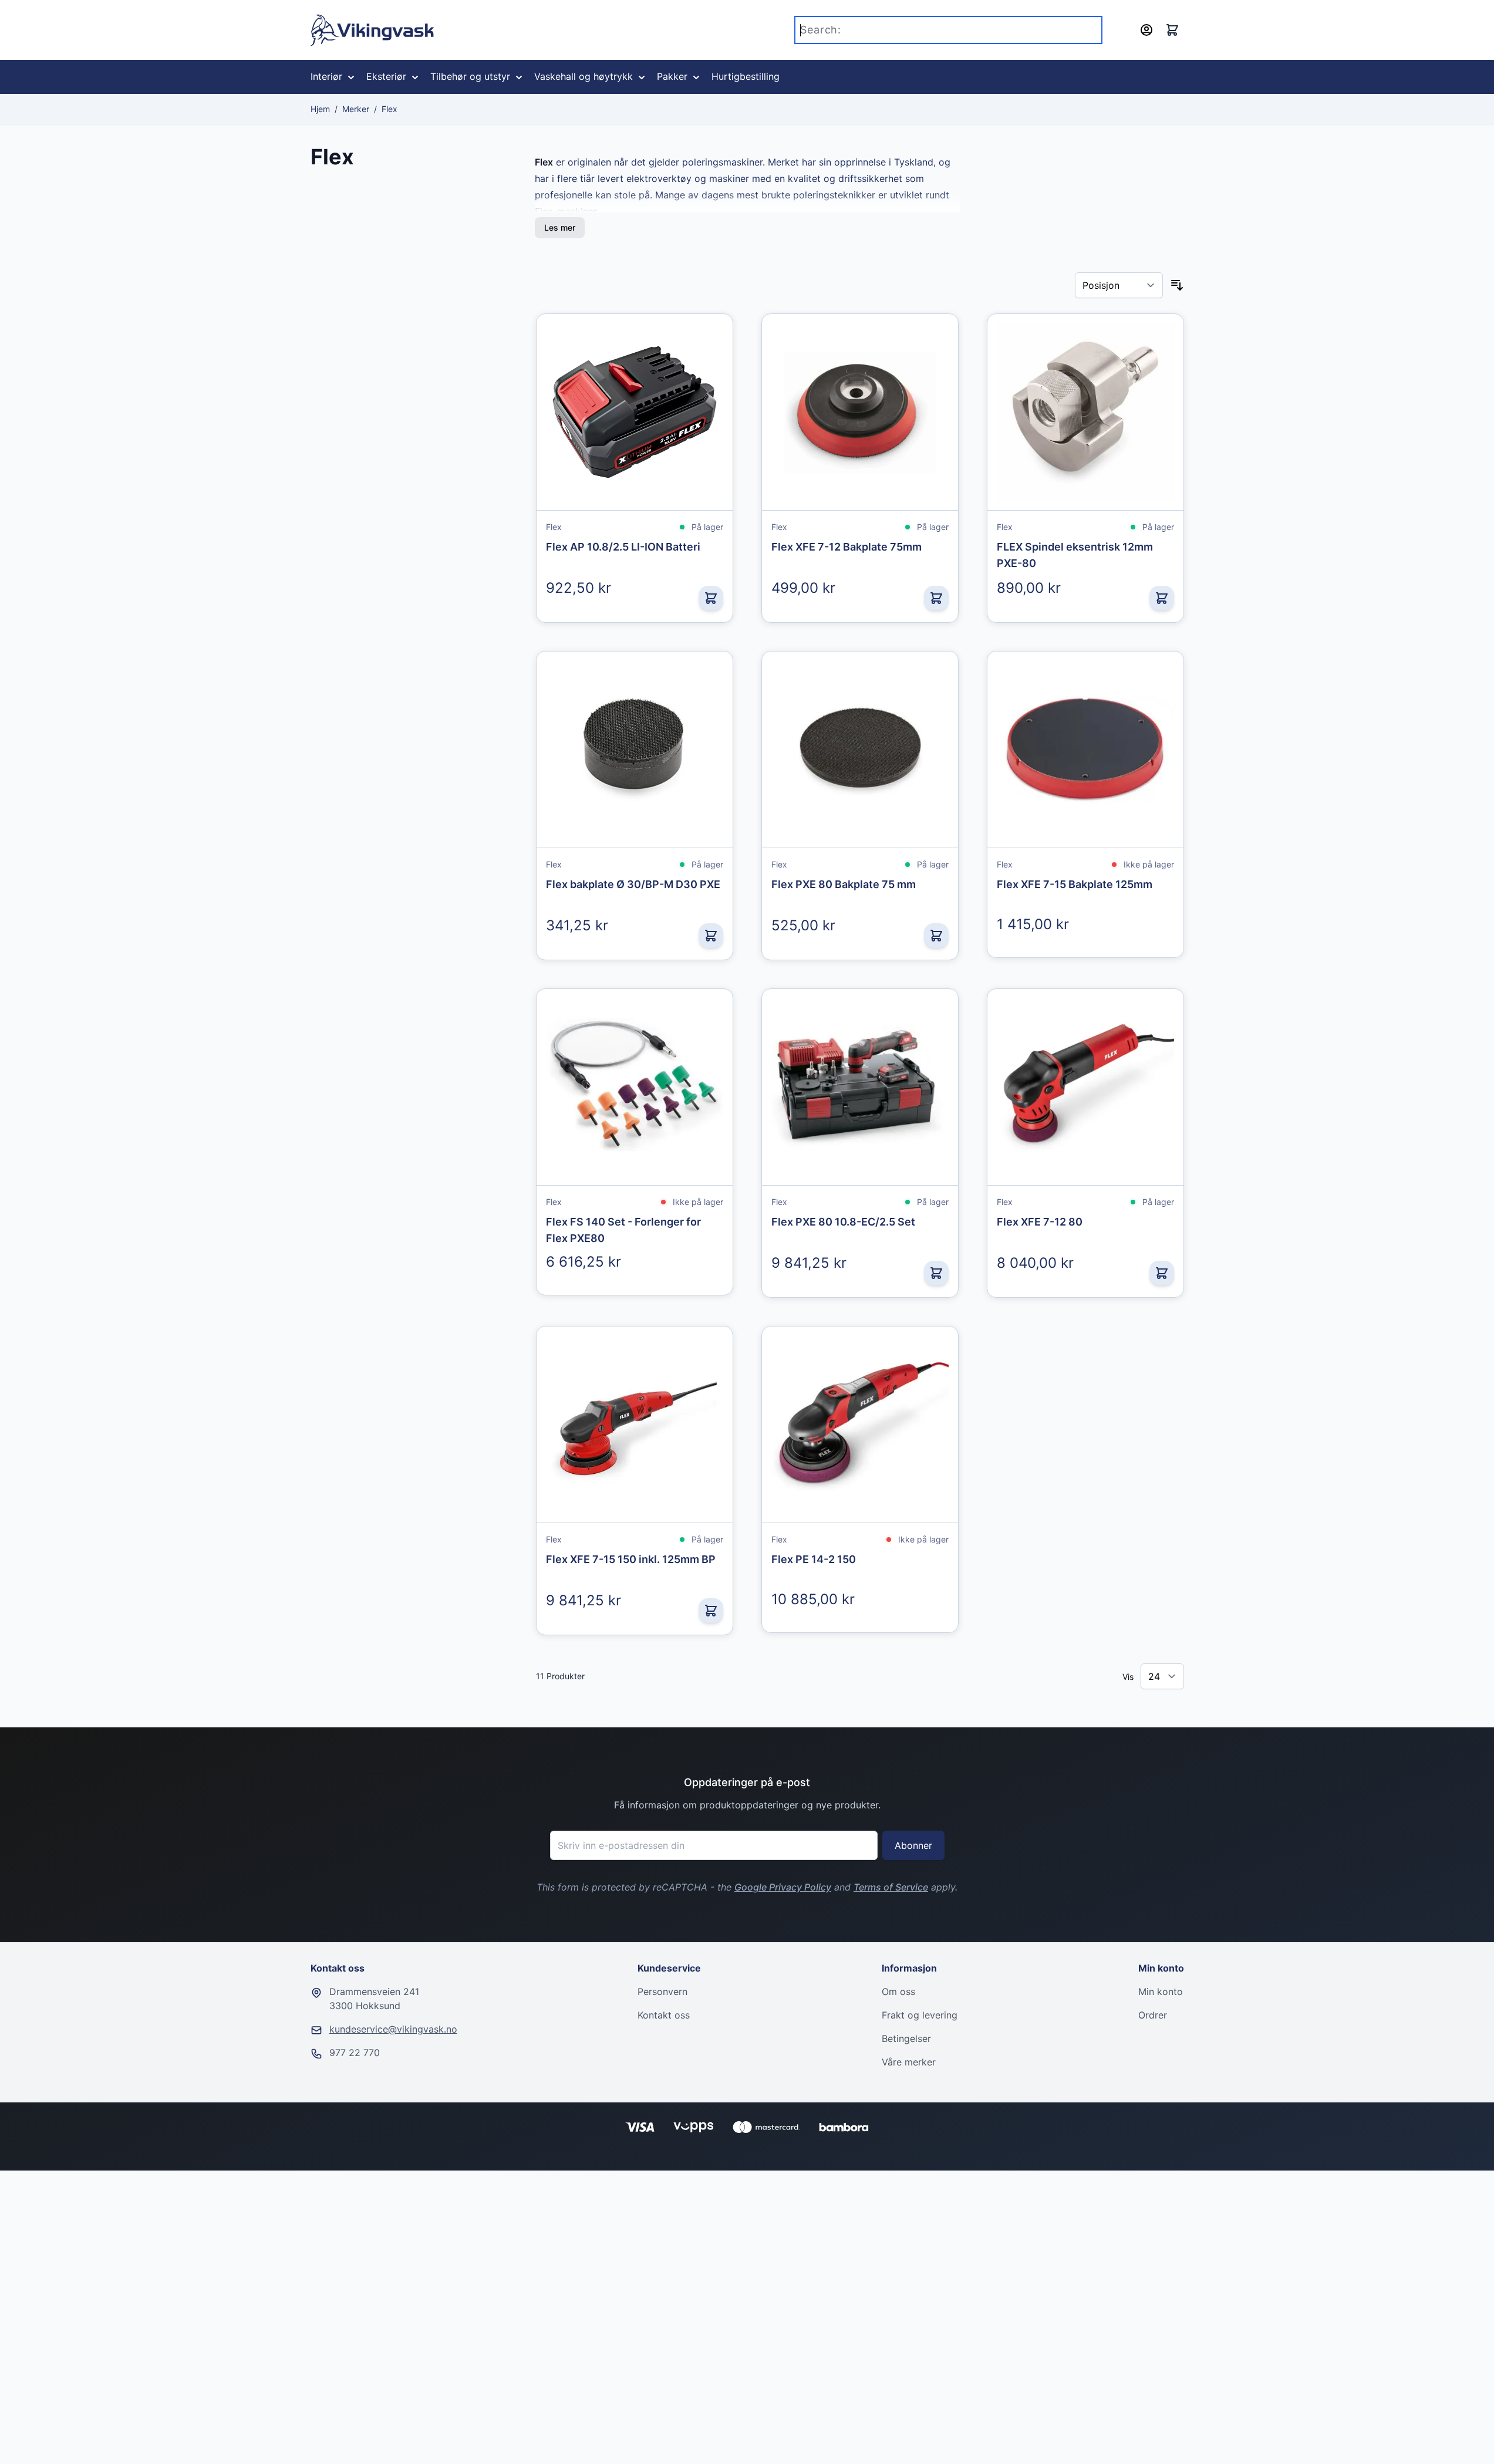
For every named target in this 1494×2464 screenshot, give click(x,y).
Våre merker (909, 2062)
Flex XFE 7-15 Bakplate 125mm (1075, 884)
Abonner (913, 1845)
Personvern (662, 1992)
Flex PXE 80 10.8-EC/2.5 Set (843, 1222)
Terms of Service (891, 1887)
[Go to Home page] (372, 30)
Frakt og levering (920, 2015)
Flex (389, 109)
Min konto (1161, 1992)
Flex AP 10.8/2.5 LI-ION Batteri (623, 547)
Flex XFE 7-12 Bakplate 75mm (847, 547)
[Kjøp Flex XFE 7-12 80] (1162, 1273)
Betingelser (906, 2038)
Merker (356, 109)
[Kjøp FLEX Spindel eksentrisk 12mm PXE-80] (1162, 598)
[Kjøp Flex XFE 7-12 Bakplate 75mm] (936, 598)
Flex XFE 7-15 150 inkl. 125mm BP (631, 1559)
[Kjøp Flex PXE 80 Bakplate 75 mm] (936, 936)
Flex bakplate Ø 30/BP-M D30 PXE (633, 884)
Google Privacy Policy (783, 1887)
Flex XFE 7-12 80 (1040, 1222)
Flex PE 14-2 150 (814, 1559)
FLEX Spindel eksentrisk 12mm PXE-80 (1075, 555)
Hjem (320, 109)
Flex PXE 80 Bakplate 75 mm (844, 884)
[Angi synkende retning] (1177, 285)
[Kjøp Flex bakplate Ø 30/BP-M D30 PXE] (711, 936)
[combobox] (948, 30)
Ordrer (1153, 2015)
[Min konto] (1146, 30)
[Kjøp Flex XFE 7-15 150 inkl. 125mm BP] (711, 1611)
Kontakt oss (664, 2015)
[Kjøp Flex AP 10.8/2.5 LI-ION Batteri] (711, 598)
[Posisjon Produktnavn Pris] (1119, 285)
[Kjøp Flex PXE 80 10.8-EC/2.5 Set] (936, 1273)
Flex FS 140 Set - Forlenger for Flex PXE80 (623, 1230)
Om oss (898, 1992)
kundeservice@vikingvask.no (393, 2029)
